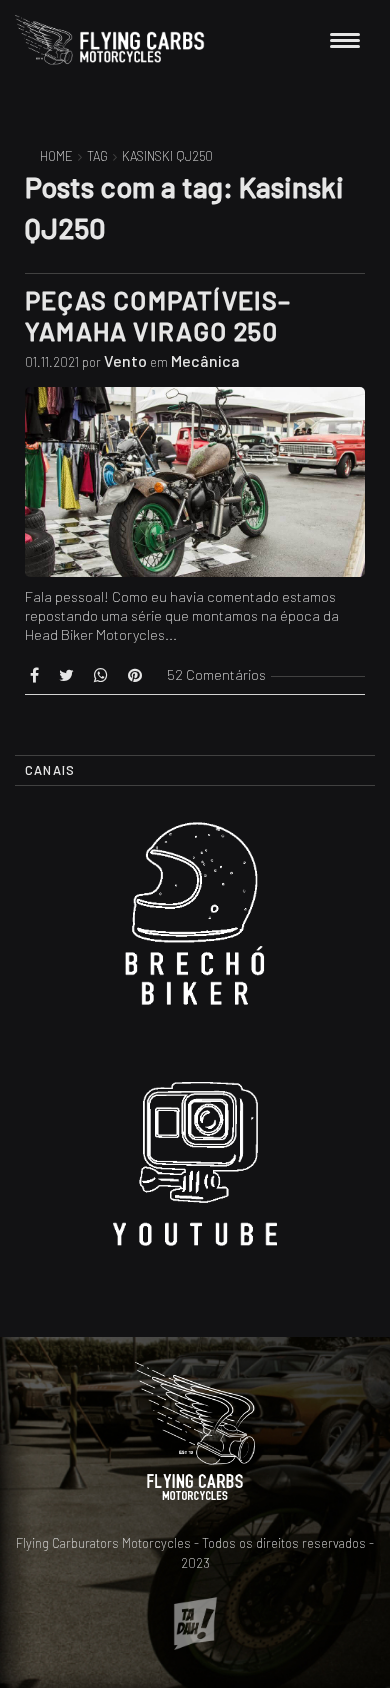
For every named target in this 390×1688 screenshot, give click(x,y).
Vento (125, 360)
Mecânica (205, 360)
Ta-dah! (195, 1623)
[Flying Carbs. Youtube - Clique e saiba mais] (195, 1172)
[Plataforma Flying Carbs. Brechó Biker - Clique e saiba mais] (195, 921)
